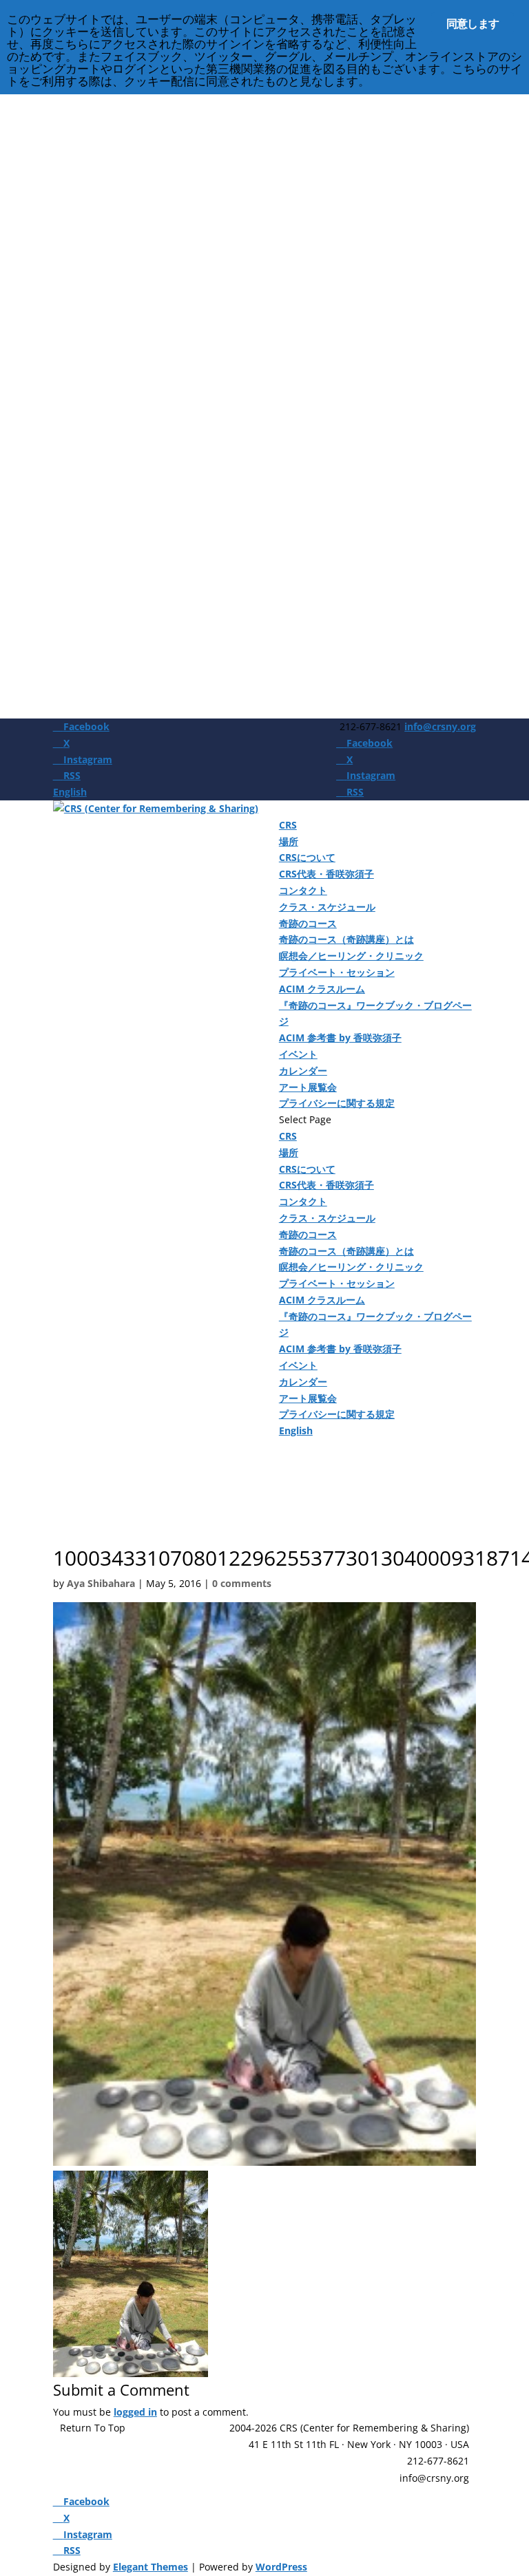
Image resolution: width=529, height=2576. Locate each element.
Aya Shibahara (101, 1583)
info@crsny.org (434, 2478)
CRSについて (307, 857)
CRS (288, 825)
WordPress (281, 2567)
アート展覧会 (308, 1087)
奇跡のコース (308, 923)
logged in (135, 2412)
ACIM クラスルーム (322, 989)
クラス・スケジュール (327, 907)
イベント (298, 1054)
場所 (289, 841)
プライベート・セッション (337, 972)
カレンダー (303, 1071)
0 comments (242, 1583)
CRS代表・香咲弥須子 (326, 874)
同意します (473, 23)
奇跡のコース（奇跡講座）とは (346, 939)
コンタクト (303, 890)
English (70, 792)
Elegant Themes (151, 2567)
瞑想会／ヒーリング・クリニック (351, 956)
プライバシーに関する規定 (337, 1103)
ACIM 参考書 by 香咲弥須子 (340, 1037)
